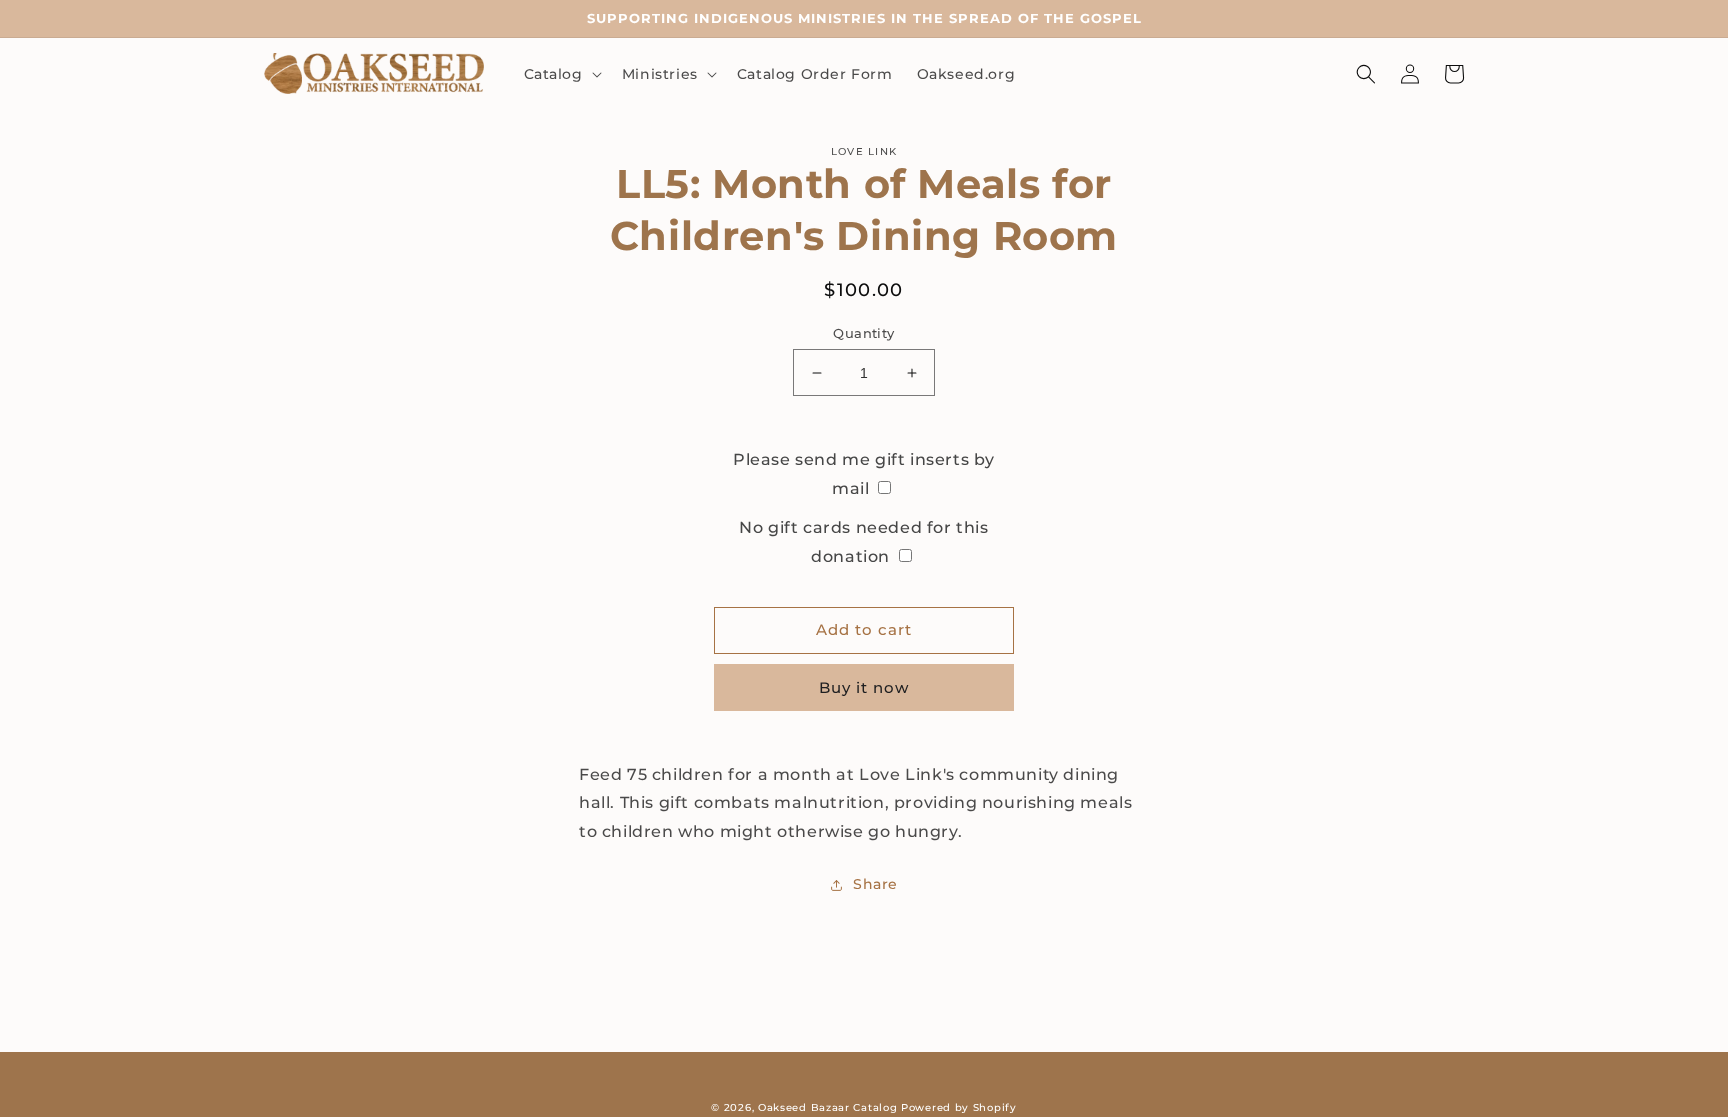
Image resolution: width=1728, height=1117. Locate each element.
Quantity (863, 333)
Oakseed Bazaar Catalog (827, 1107)
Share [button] (875, 884)
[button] (561, 74)
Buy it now (864, 687)
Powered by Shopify (959, 1107)
